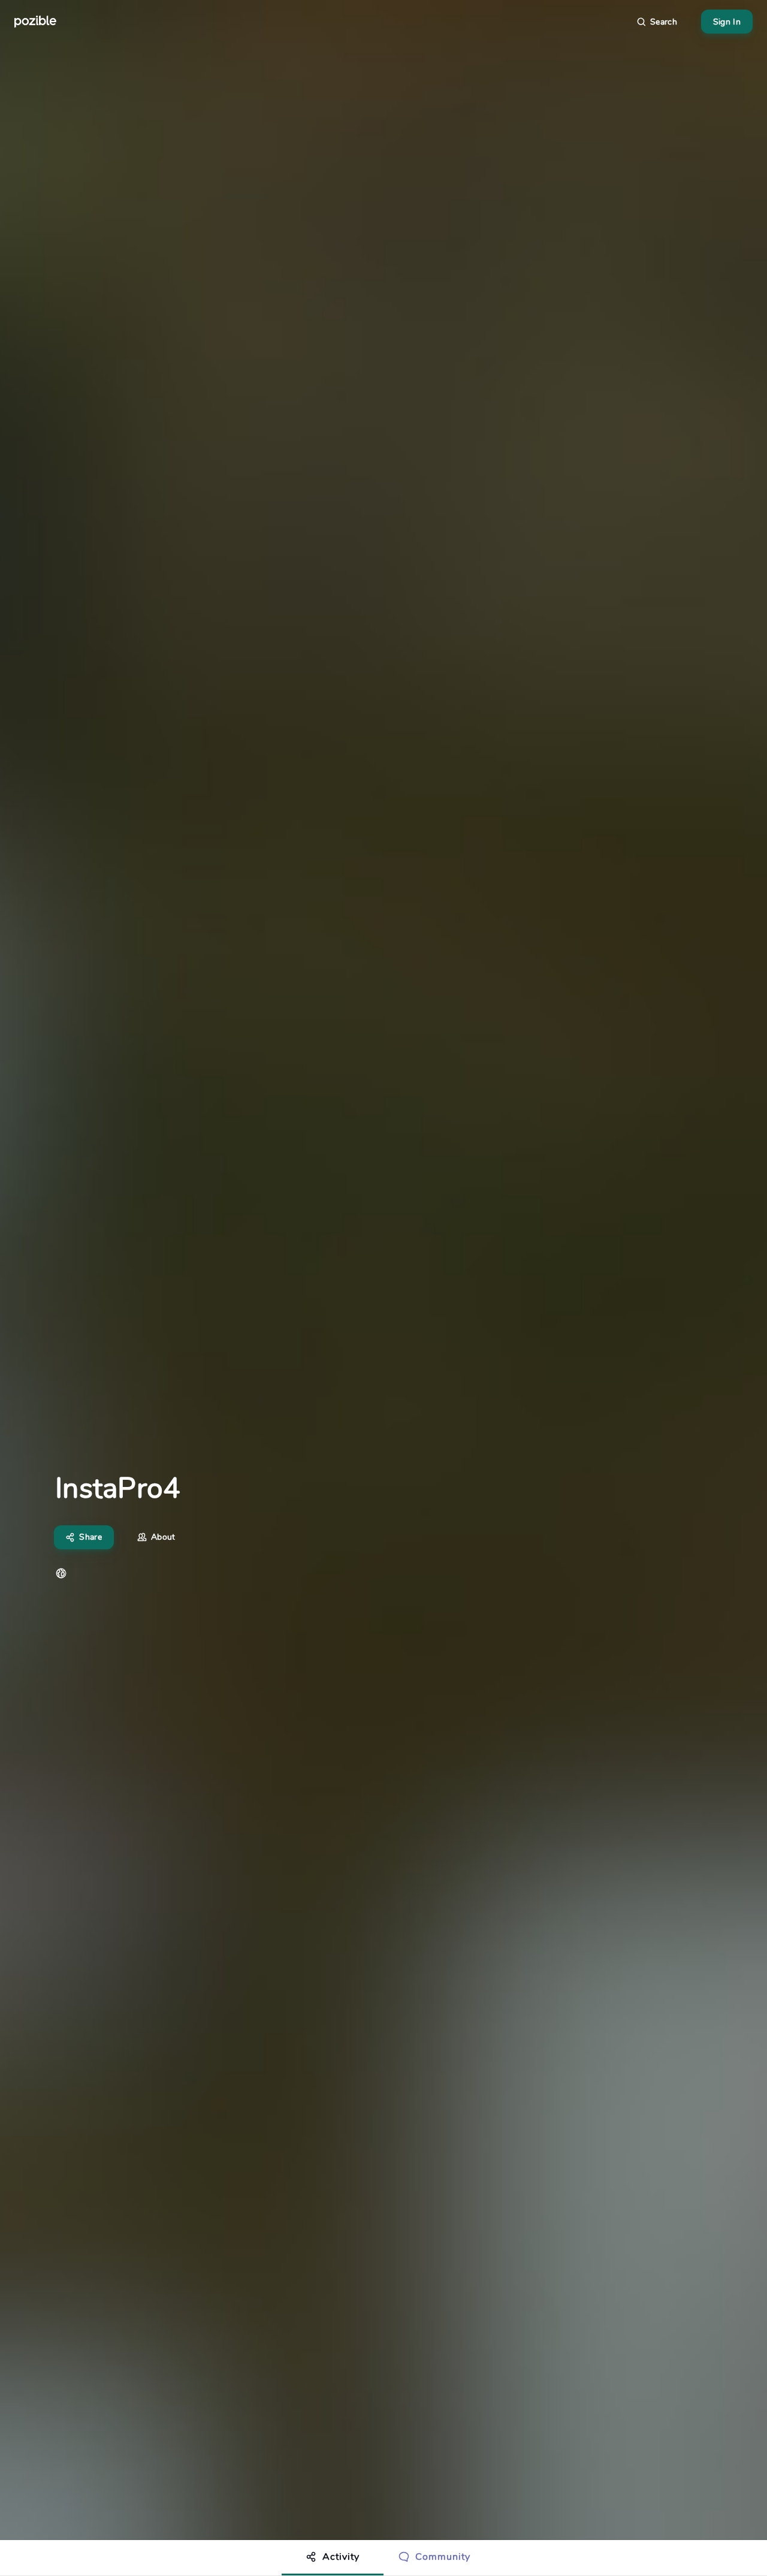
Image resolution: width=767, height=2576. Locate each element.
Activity (341, 2557)
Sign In (727, 22)
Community (443, 2557)
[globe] (61, 1573)
